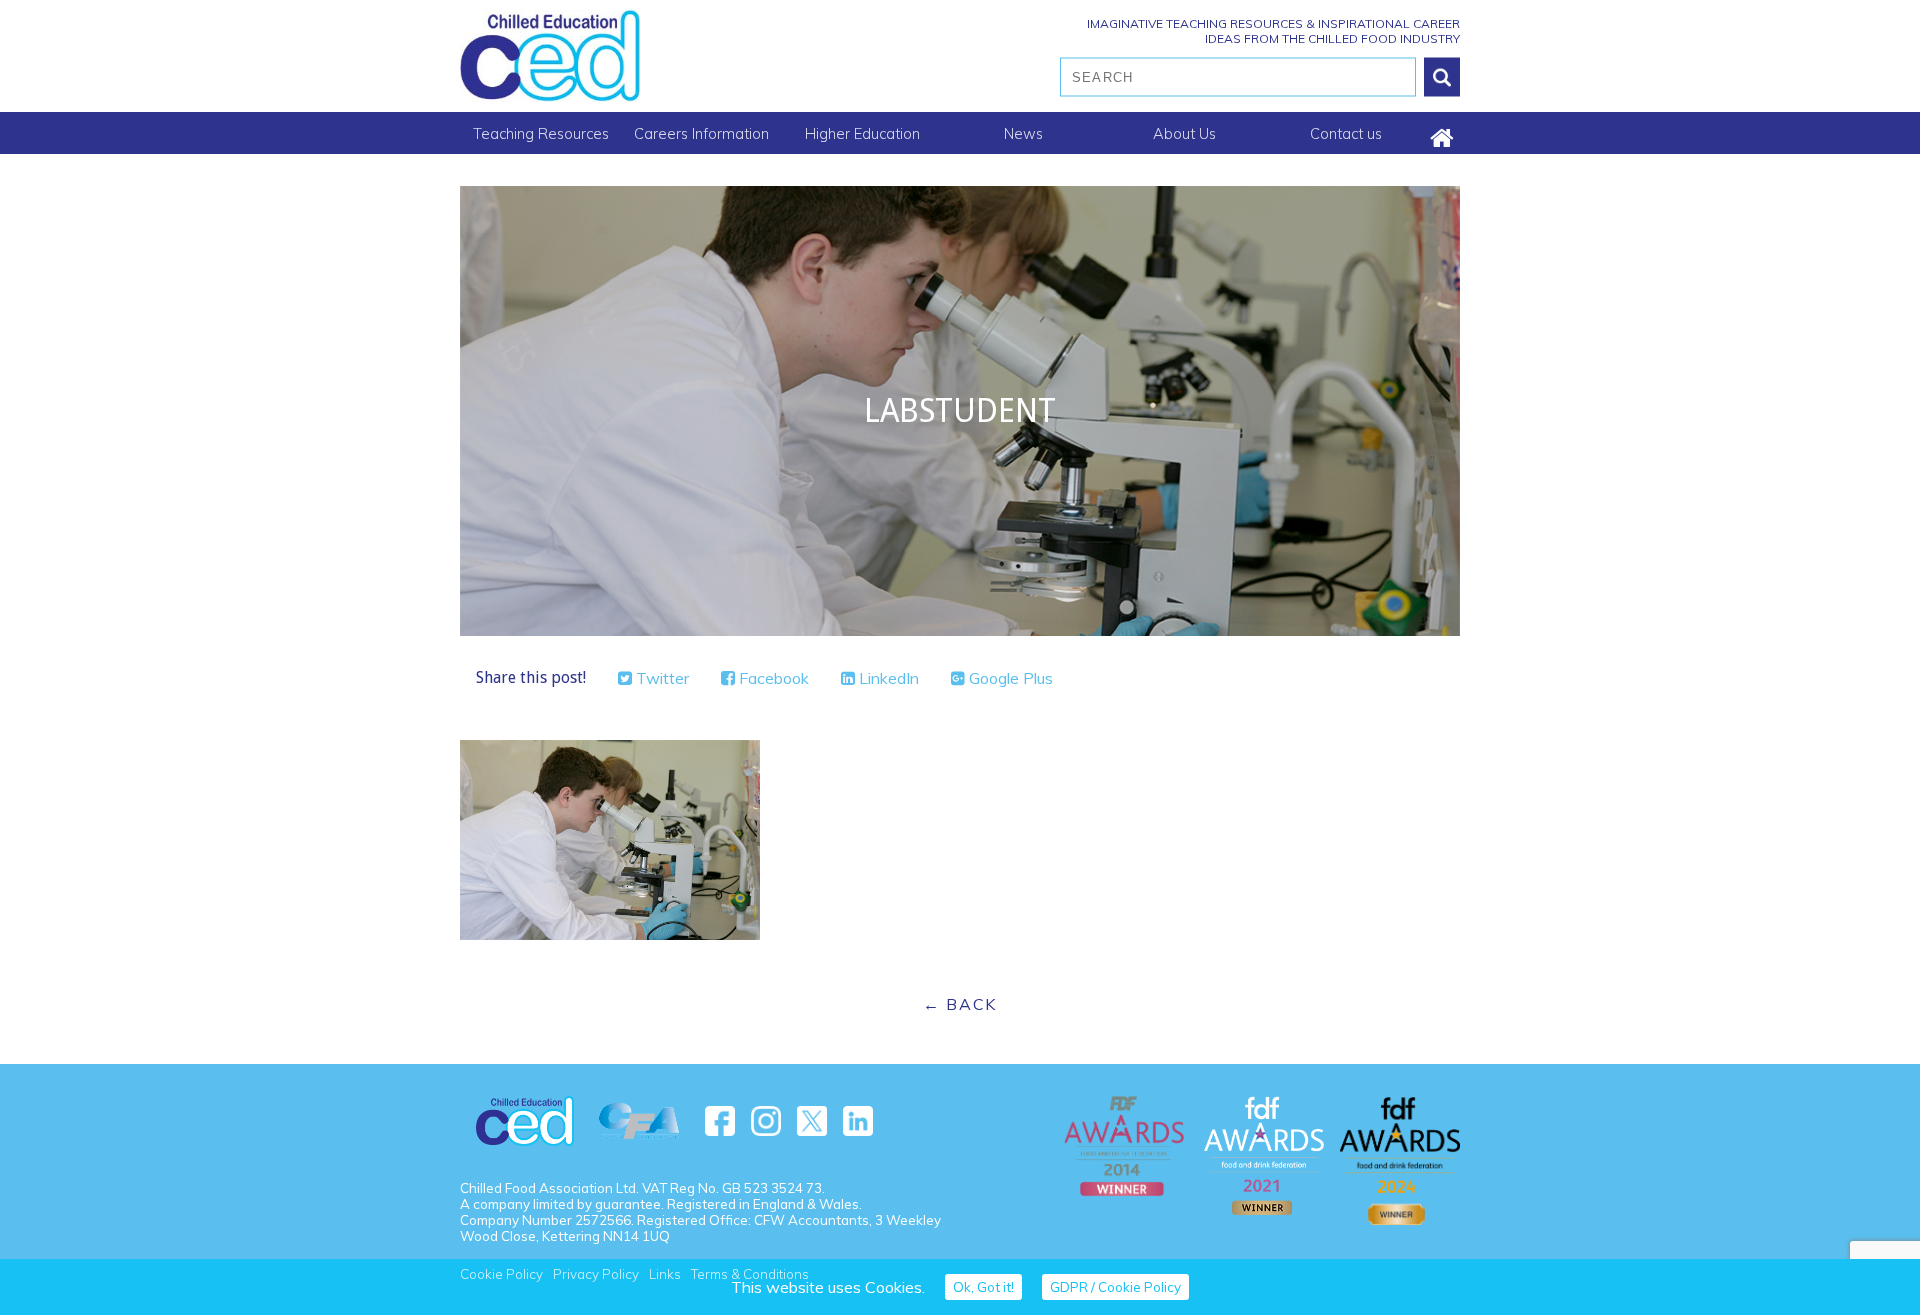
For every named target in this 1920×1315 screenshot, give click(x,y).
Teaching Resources (541, 133)
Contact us (1346, 133)
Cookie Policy (501, 1274)
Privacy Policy (596, 1274)
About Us (1184, 133)
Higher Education (862, 133)
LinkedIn (887, 678)
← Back (960, 1004)
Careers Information (701, 133)
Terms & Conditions (750, 1274)
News (1023, 133)
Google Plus (1009, 678)
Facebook (772, 678)
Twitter (660, 678)
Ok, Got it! (983, 1287)
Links (665, 1274)
